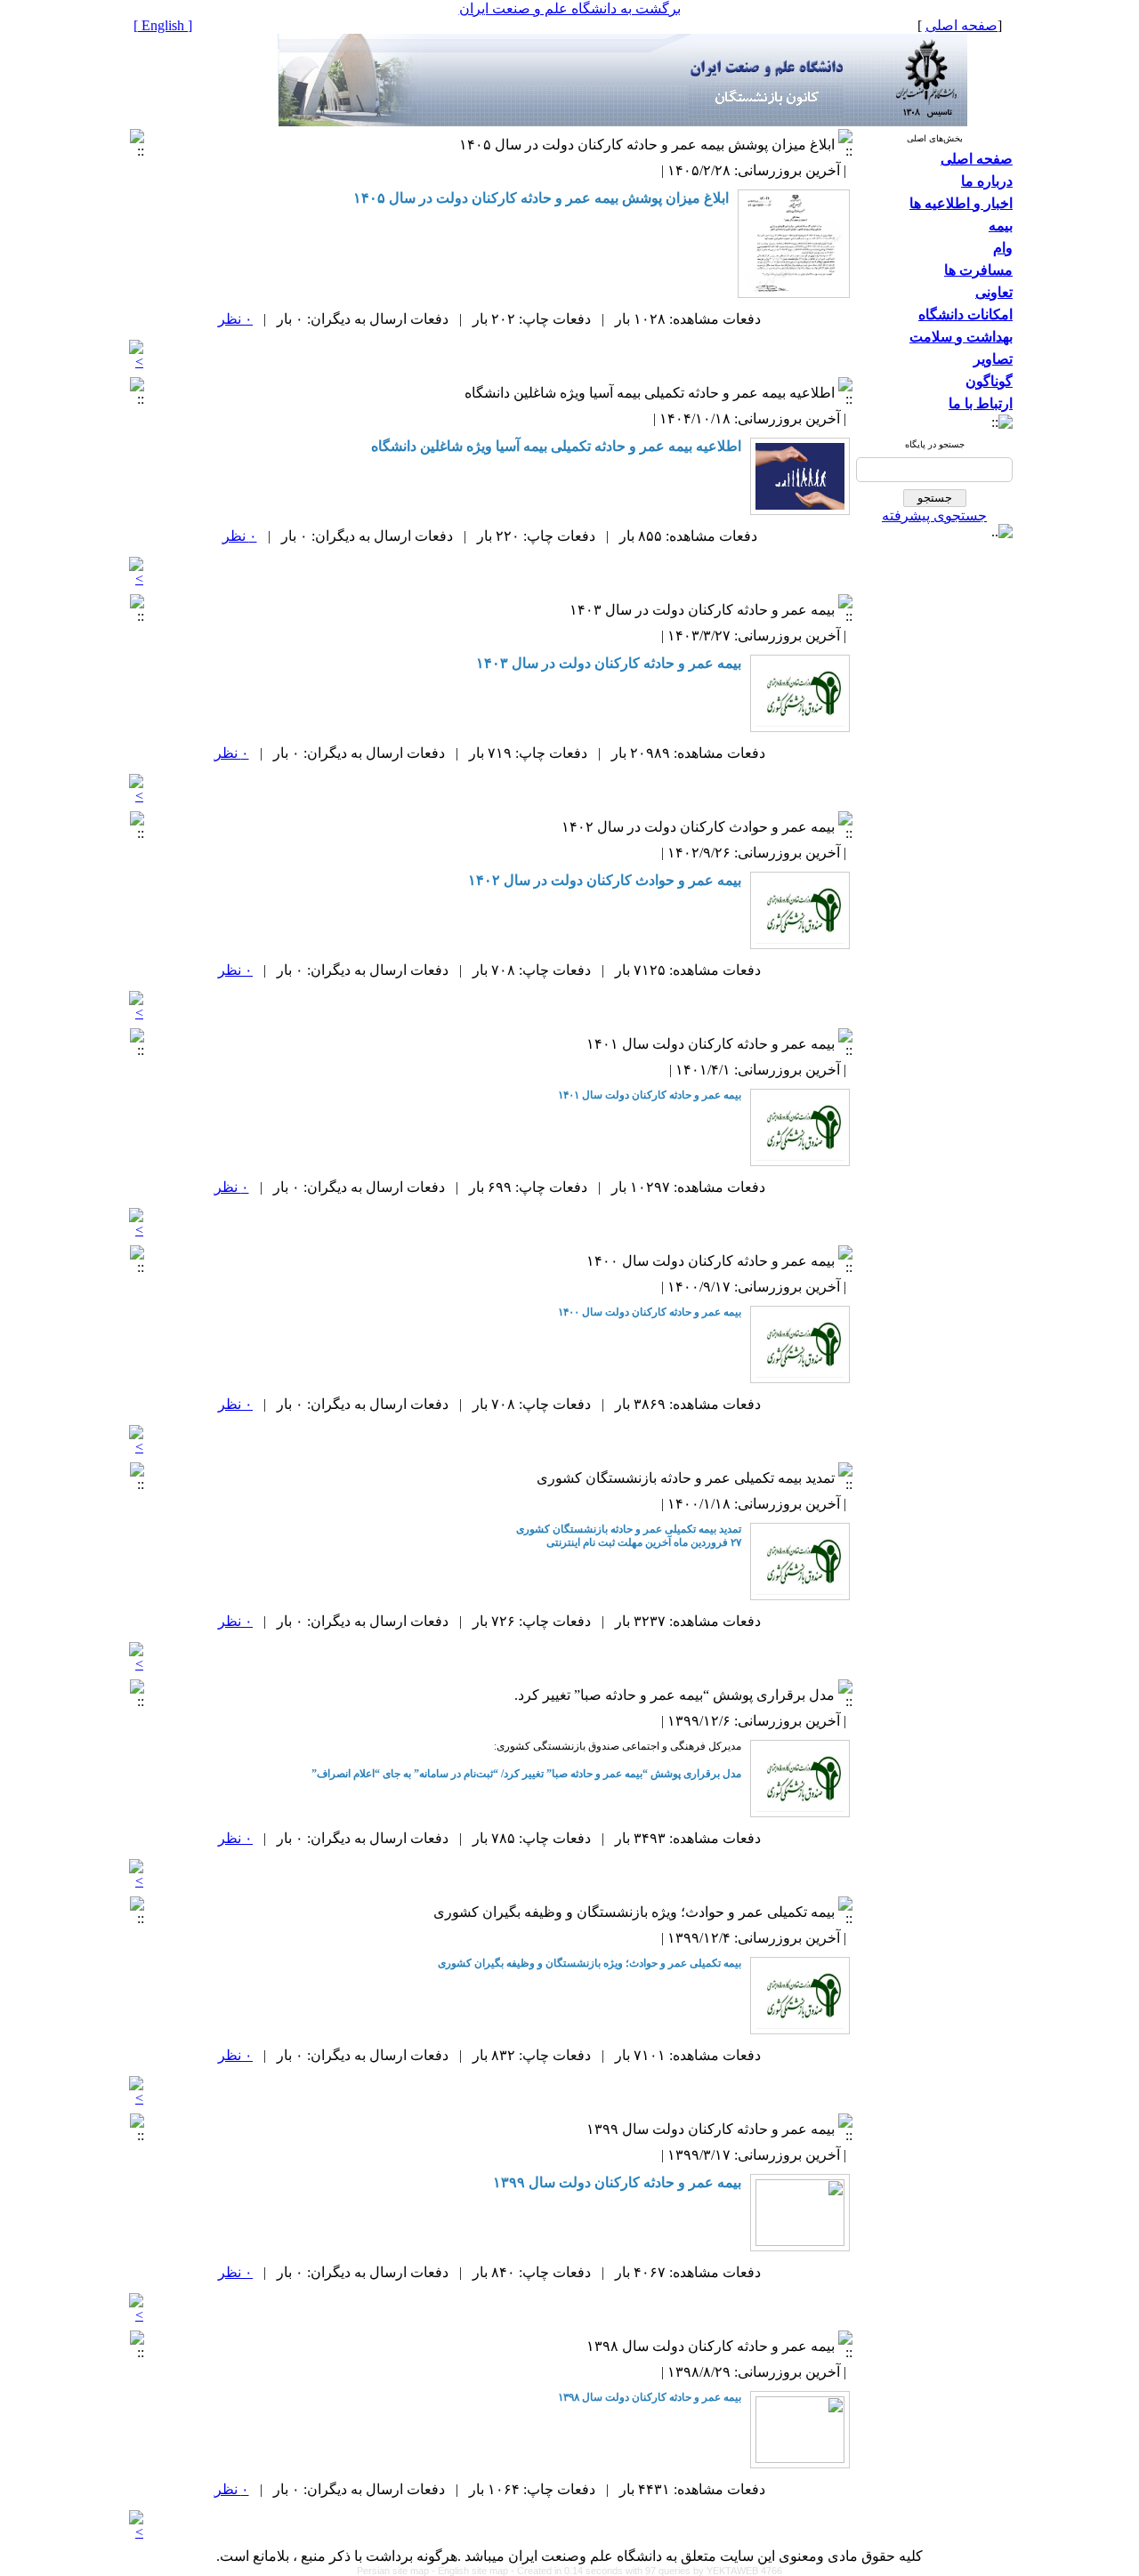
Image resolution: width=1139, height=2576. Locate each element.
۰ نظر (235, 319)
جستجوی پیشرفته (934, 515)
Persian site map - (397, 2571)
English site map (474, 2571)
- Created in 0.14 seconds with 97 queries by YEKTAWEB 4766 (646, 2571)
